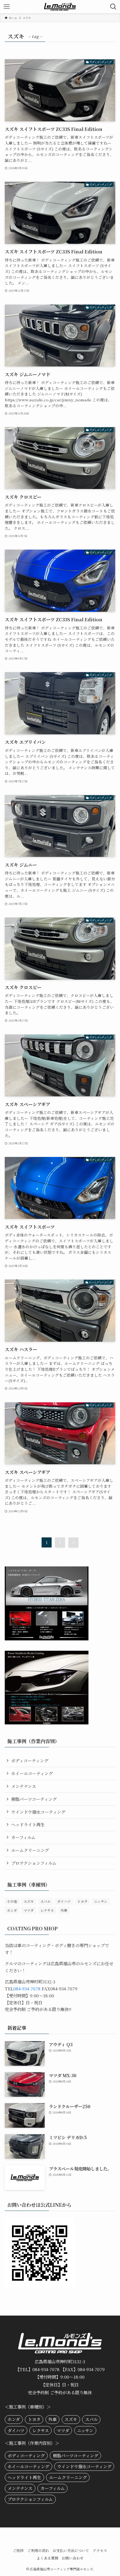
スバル (45, 1901)
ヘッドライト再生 (28, 1824)
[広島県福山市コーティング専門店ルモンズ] (60, 7)
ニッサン (101, 1901)
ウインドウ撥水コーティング (38, 1812)
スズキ (29, 1901)
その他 (12, 1901)
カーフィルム (23, 1837)
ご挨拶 (18, 2550)
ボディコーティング (30, 1760)
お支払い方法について (71, 2550)
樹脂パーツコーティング (34, 1799)
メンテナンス (24, 1786)
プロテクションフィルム (34, 1863)
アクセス (100, 2550)
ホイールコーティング (32, 1773)
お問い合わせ (73, 2558)
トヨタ (82, 1901)
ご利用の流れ (38, 2550)
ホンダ (12, 1910)
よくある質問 (47, 2558)
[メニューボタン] (7, 7)
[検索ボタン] (113, 7)
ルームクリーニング (30, 1850)
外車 (64, 1910)
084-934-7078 (27, 1988)
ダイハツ (64, 1901)
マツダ (29, 1910)
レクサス (47, 1910)
